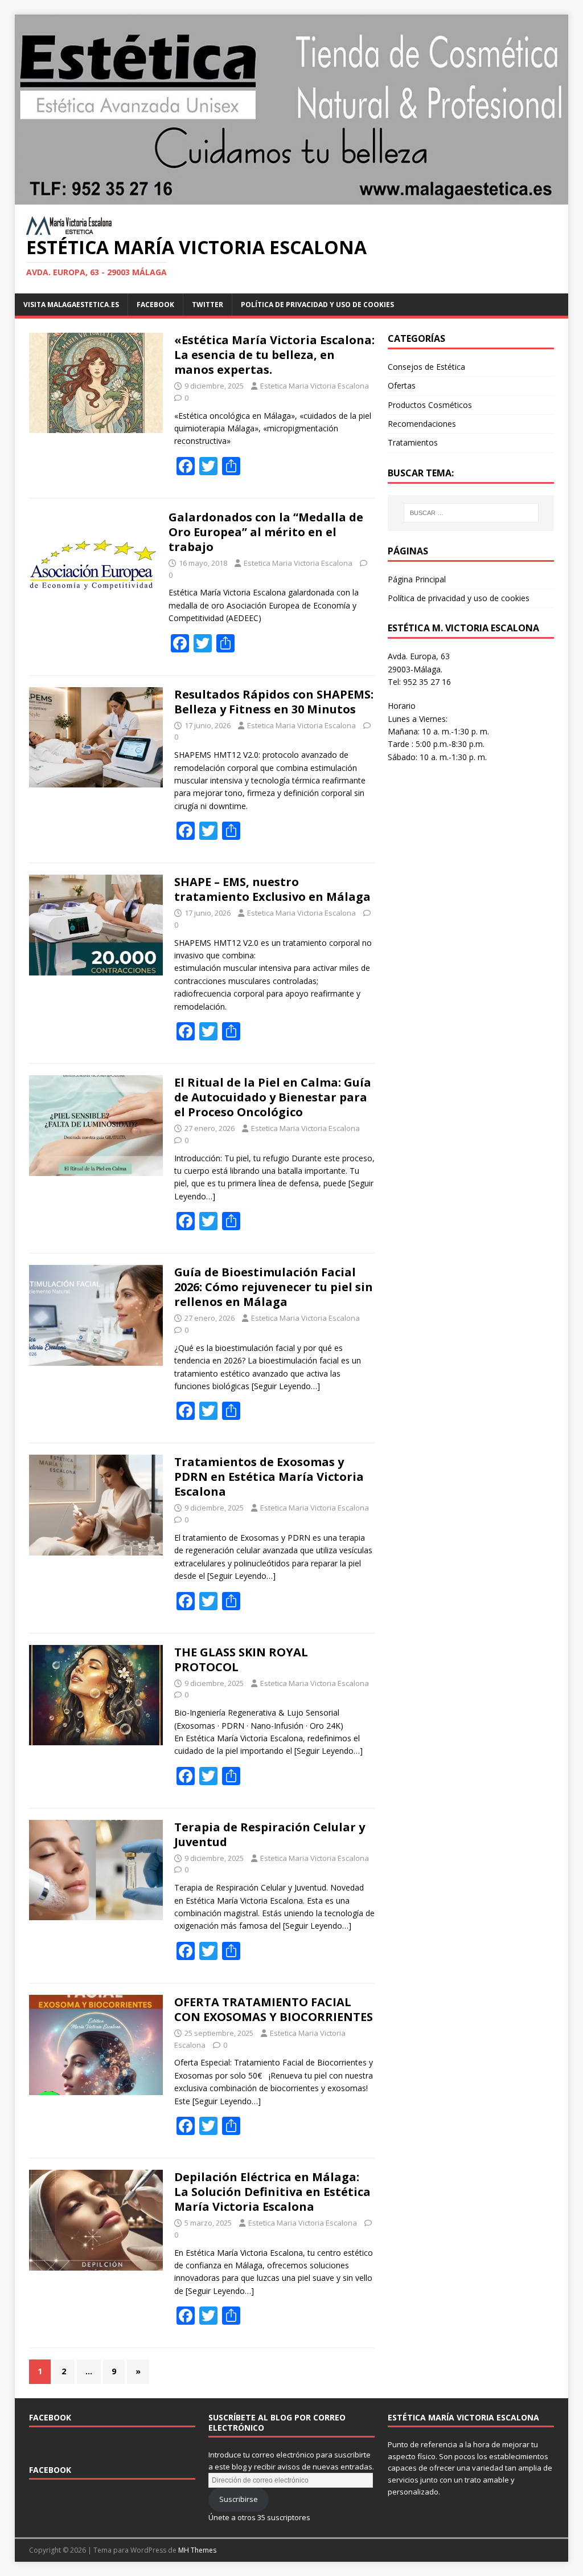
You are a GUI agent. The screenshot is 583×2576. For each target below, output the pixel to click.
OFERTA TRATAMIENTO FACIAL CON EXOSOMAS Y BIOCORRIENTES (274, 2009)
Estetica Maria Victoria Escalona (315, 386)
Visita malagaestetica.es (71, 305)
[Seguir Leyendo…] (286, 1386)
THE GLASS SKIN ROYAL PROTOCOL (241, 1660)
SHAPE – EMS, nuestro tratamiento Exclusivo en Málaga (272, 889)
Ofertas (402, 385)
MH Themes (197, 2550)
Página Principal (417, 579)
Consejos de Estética (426, 367)
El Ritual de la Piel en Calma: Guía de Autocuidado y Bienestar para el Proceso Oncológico (273, 1097)
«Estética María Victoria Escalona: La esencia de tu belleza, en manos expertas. (274, 355)
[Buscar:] (471, 513)
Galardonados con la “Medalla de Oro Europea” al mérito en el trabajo (266, 532)
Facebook (50, 2417)
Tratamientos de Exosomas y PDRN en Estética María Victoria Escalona (269, 1477)
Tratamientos (413, 442)
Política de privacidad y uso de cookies (317, 305)
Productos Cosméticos (430, 405)
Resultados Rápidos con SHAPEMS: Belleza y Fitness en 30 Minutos (274, 702)
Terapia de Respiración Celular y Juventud (270, 1834)
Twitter (208, 305)
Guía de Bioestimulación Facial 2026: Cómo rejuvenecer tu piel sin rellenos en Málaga (274, 1287)
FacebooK (155, 305)
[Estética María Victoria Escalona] (292, 198)
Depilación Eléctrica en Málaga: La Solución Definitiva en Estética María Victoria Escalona (272, 2192)
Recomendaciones (422, 424)
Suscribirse (239, 2499)
